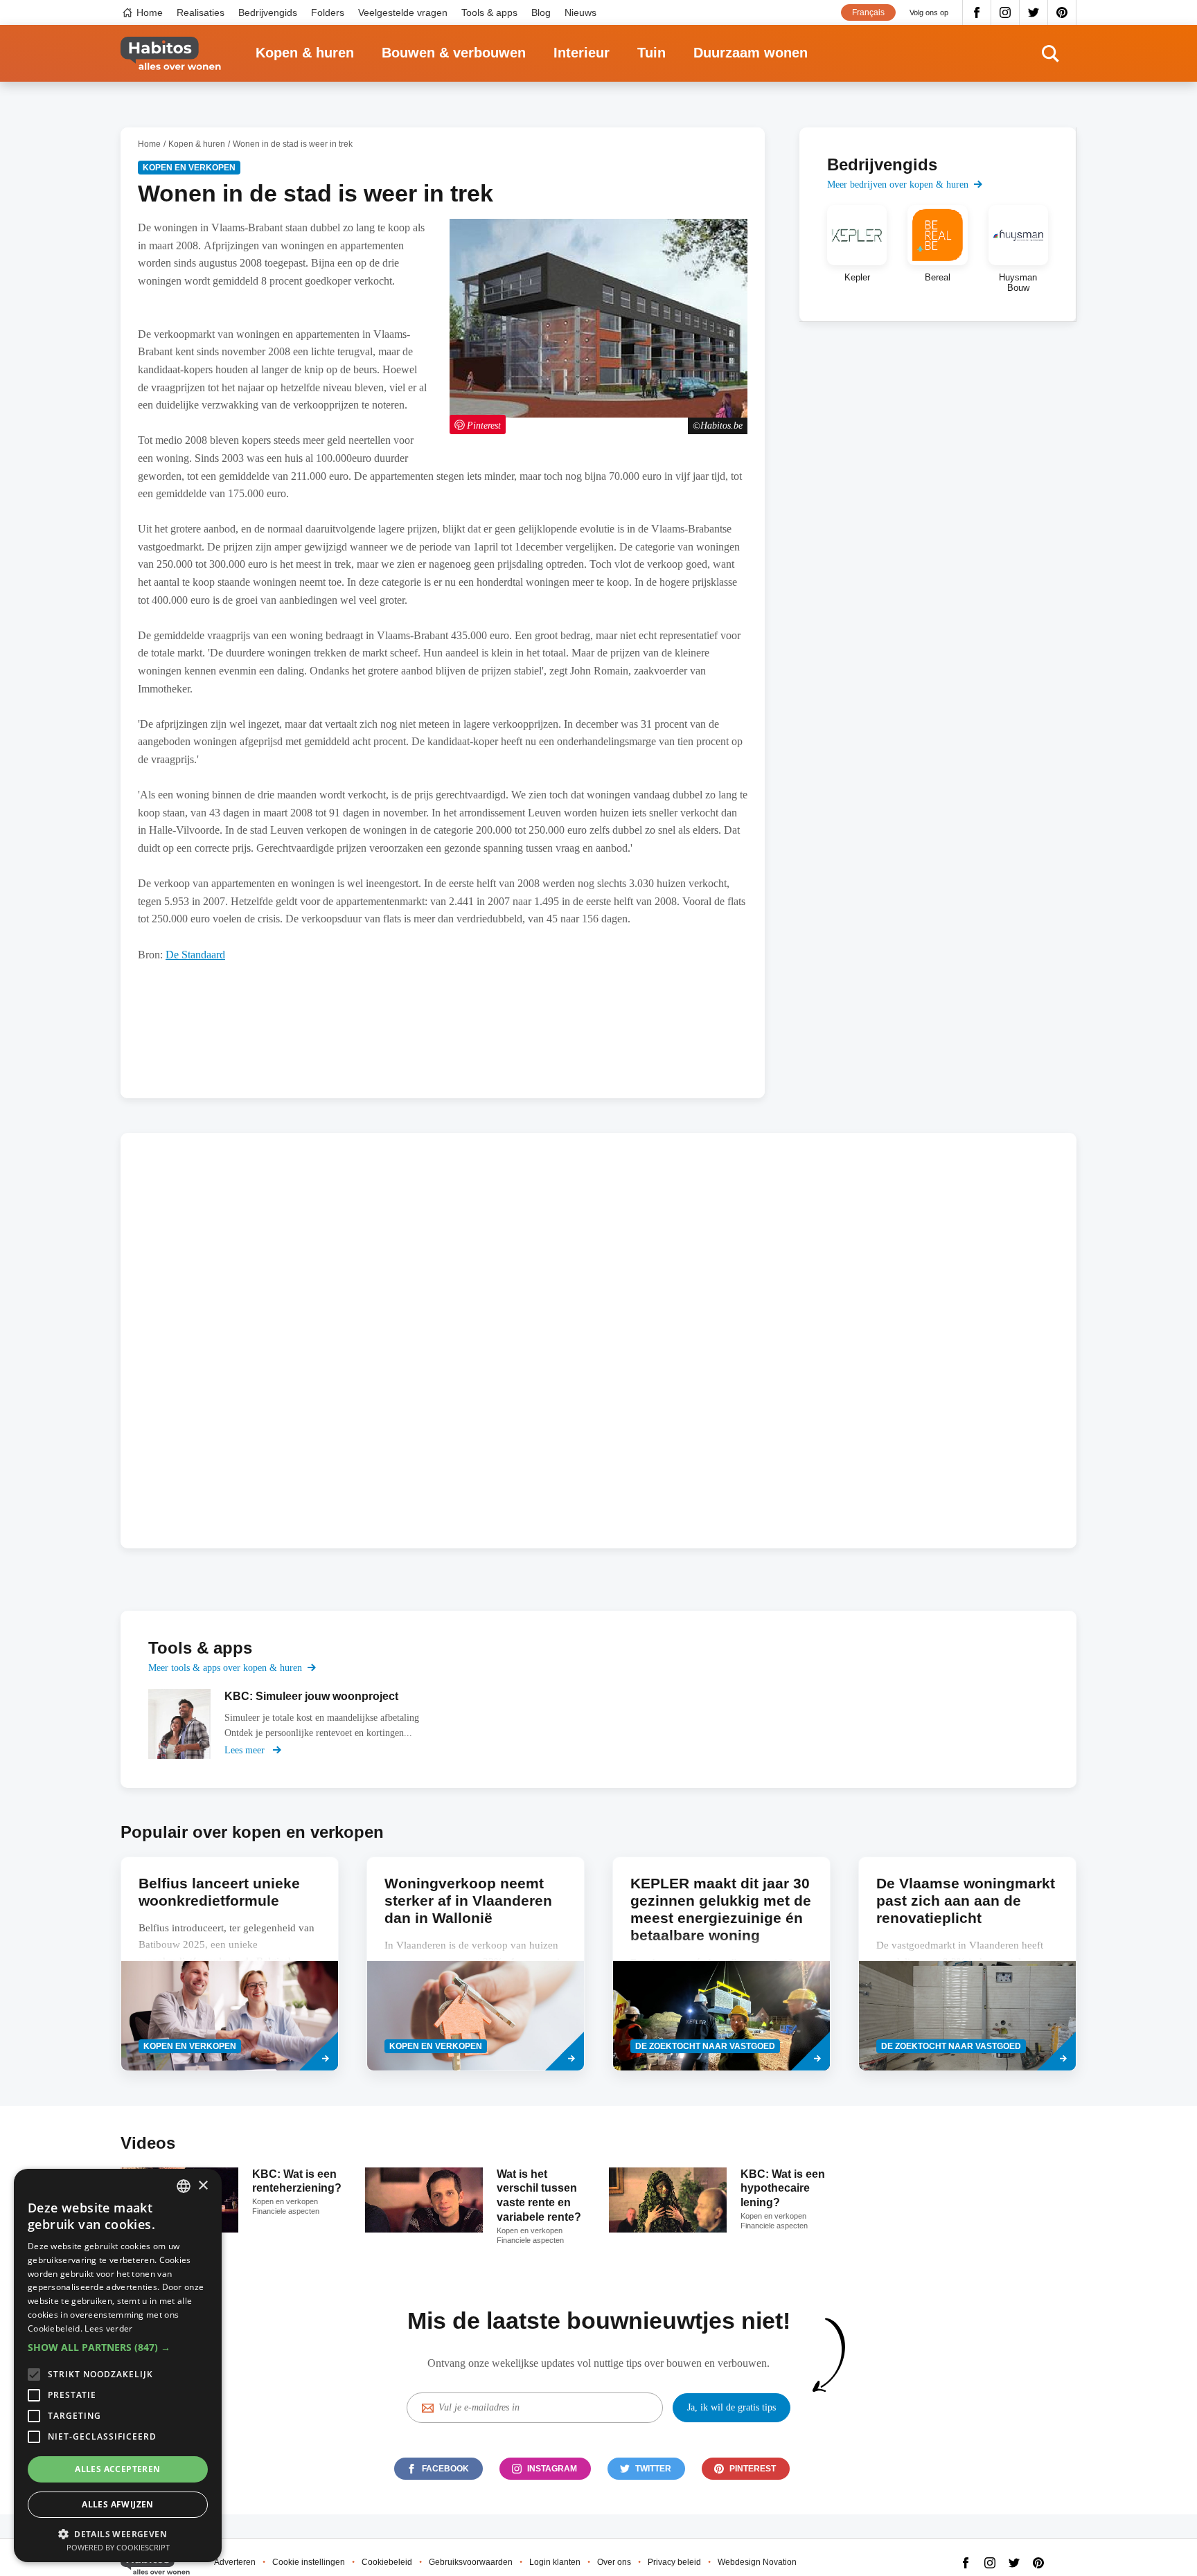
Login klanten (555, 2562)
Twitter (1034, 12)
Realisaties (201, 12)
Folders (328, 12)
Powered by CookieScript (118, 2547)
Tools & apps (489, 12)
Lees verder (108, 2328)
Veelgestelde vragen (403, 12)
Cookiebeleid (387, 2562)
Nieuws (580, 12)
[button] (118, 2347)
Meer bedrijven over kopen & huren (898, 185)
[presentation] (230, 1964)
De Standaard (195, 955)
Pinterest (1062, 12)
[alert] (118, 2365)
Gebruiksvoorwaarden (471, 2562)
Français (868, 12)
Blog (541, 12)
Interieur (582, 53)
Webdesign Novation (757, 2562)
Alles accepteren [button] (117, 2469)
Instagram (1005, 12)
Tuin (651, 53)
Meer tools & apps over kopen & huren (225, 1668)
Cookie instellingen (309, 2562)
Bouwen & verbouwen (454, 53)
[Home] (171, 54)
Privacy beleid (674, 2562)
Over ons (614, 2562)
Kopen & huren (305, 53)
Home (150, 12)
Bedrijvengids (268, 12)
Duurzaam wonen (751, 53)
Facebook (977, 12)
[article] (857, 249)
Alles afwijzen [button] (118, 2504)
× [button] (203, 2186)
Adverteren (235, 2562)
